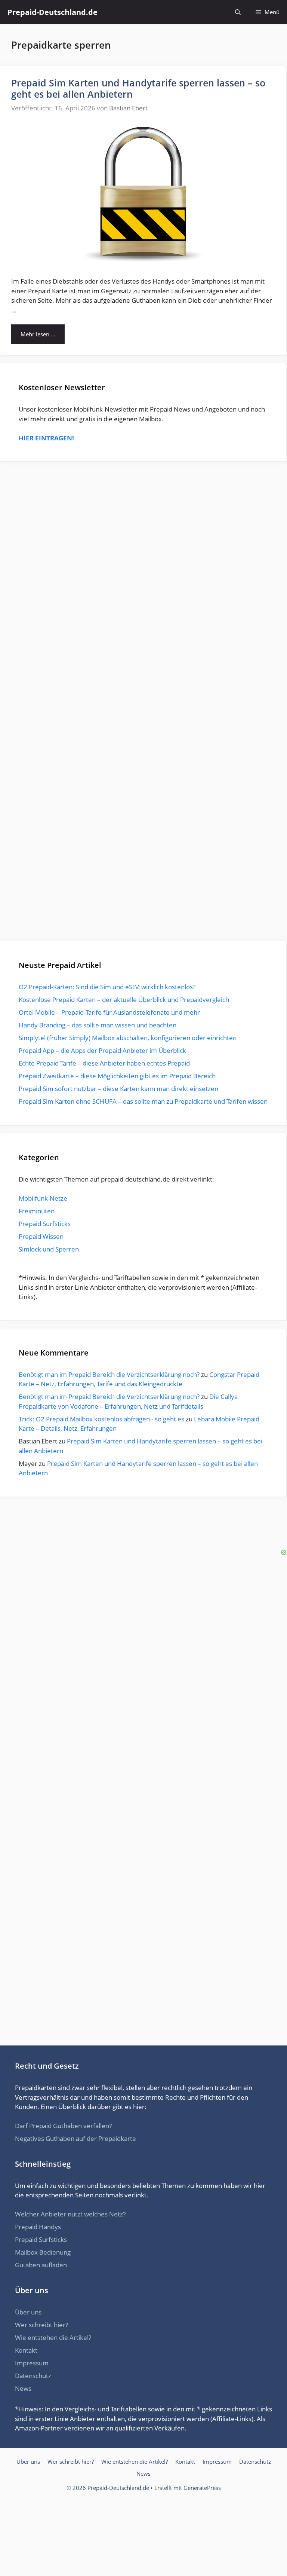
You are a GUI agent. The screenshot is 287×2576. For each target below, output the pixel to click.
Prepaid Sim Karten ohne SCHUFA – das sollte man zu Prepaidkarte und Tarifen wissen (143, 1101)
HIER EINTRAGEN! (46, 438)
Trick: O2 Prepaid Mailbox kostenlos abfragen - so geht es (101, 1419)
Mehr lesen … (38, 334)
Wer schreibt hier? (41, 2325)
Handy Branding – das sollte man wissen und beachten (98, 1025)
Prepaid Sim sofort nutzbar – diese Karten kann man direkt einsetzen (118, 1089)
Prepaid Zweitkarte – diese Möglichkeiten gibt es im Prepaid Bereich (117, 1076)
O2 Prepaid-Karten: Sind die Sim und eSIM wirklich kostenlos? (107, 987)
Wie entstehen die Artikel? (53, 2337)
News (23, 2388)
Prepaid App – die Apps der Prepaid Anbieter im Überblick (102, 1050)
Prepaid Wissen (41, 1236)
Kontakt (26, 2350)
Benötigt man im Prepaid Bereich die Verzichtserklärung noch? (109, 1374)
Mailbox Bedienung (43, 2252)
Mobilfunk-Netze (43, 1198)
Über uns (28, 2312)
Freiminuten (37, 1211)
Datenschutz (33, 2376)
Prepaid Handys (38, 2227)
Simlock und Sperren (49, 1249)
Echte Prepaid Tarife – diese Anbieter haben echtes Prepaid (104, 1063)
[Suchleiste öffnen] (238, 12)
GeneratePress (202, 2488)
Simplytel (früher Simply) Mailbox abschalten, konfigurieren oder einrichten (128, 1038)
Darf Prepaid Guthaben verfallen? (63, 2126)
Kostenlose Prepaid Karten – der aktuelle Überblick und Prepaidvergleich (124, 1000)
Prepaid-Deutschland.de (53, 12)
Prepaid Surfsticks (45, 1224)
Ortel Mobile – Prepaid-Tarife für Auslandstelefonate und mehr (109, 1012)
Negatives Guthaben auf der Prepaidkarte (75, 2138)
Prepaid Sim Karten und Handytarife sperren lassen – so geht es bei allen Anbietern (138, 88)
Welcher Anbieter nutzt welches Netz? (70, 2214)
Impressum (32, 2363)
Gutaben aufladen (41, 2265)
